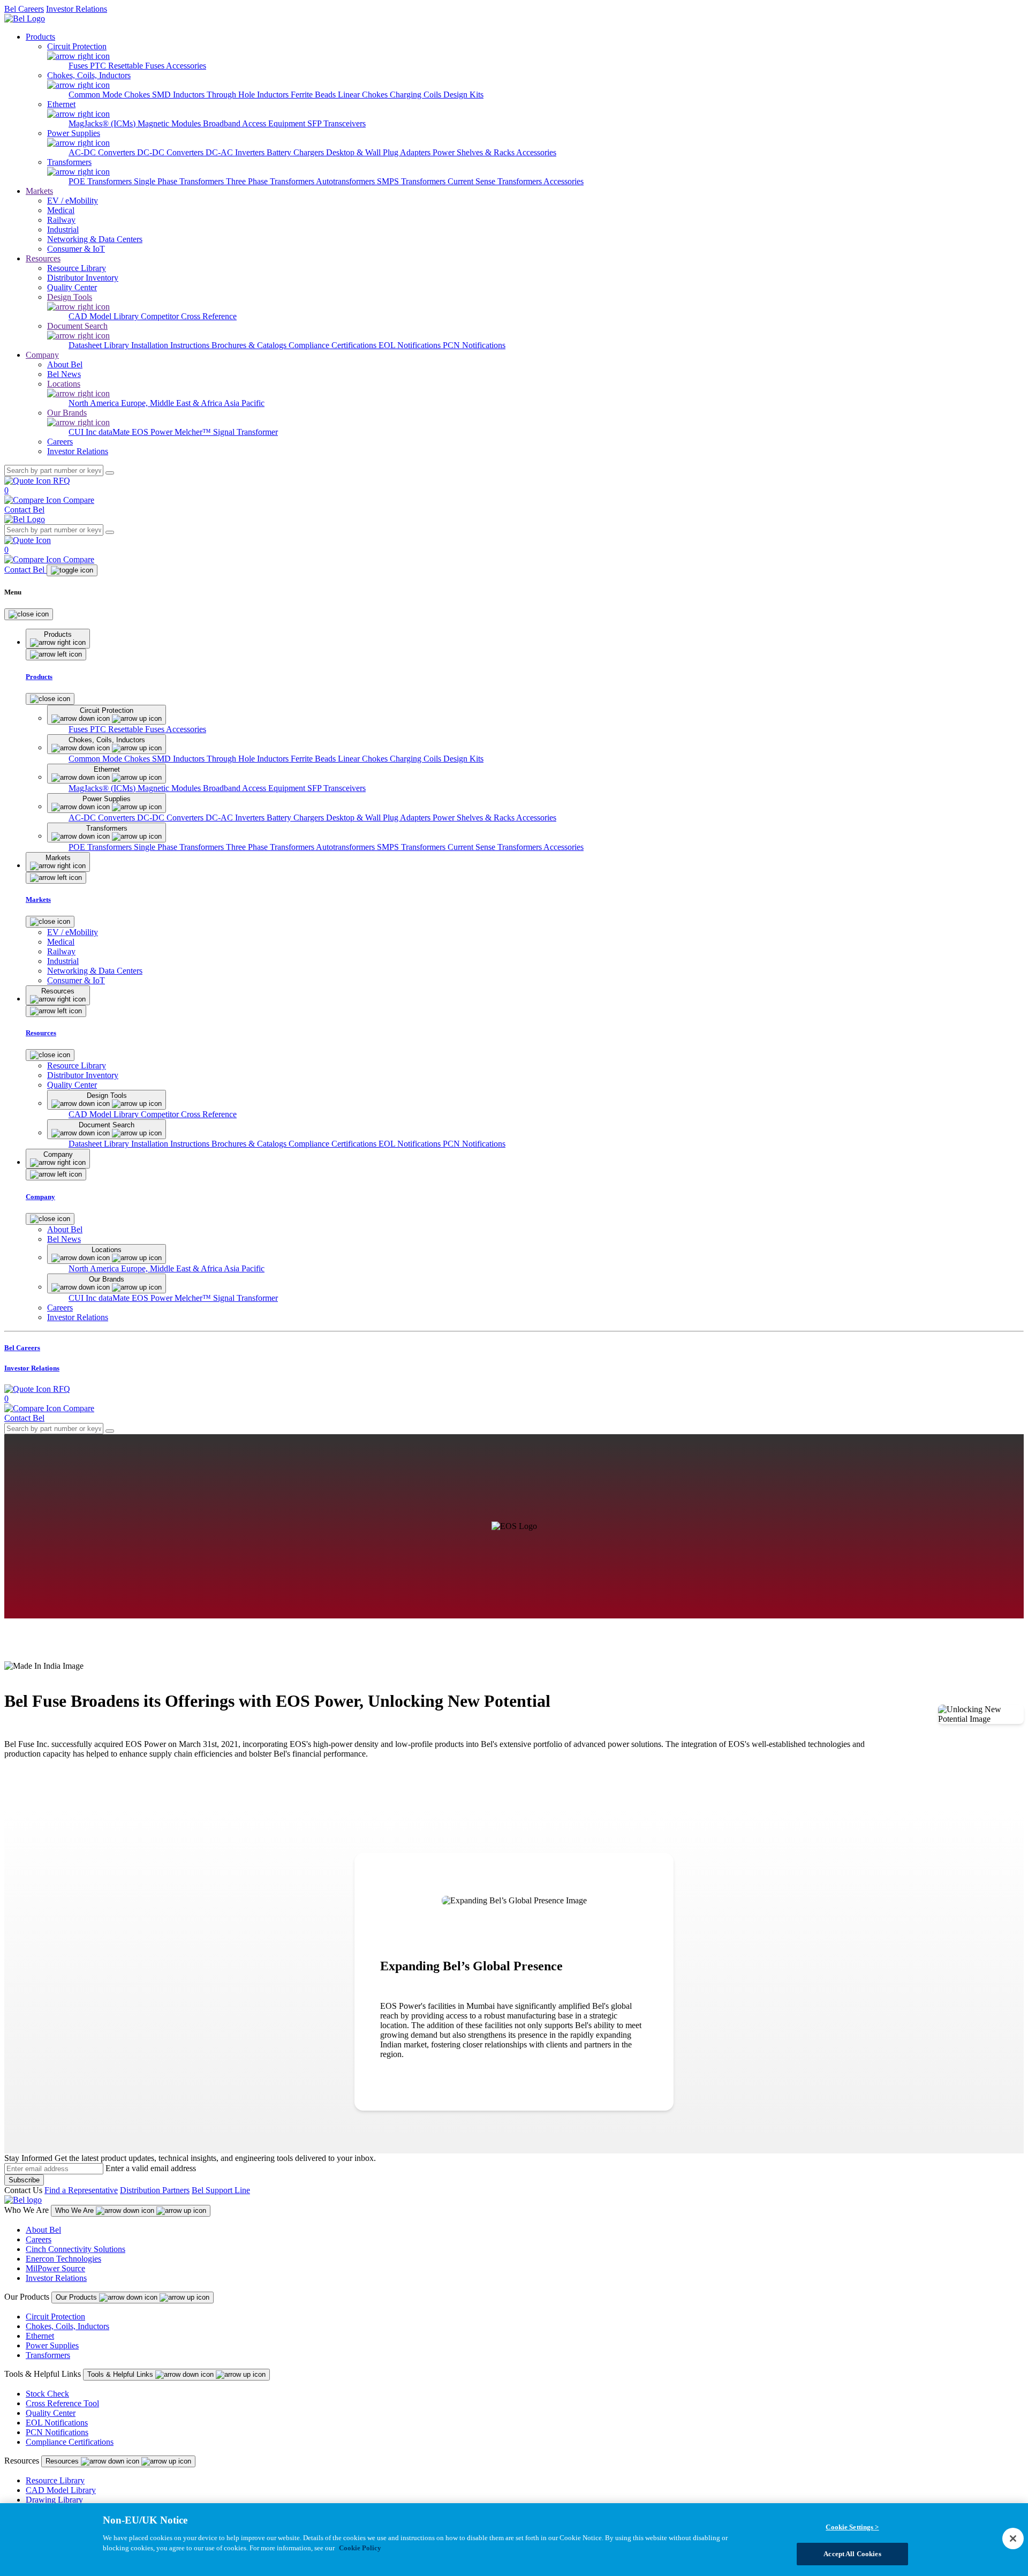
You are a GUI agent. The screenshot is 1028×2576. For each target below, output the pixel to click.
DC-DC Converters (171, 152)
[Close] (29, 614)
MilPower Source (55, 2268)
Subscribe (24, 2180)
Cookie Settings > (852, 2527)
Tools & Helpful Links (121, 2374)
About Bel (43, 2230)
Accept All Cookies (852, 2554)
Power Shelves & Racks (474, 152)
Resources (43, 258)
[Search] (110, 473)
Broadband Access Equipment (255, 123)
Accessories (186, 66)
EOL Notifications (411, 345)
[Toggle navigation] (72, 570)
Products (40, 37)
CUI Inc (84, 432)
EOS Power (153, 432)
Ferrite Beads (314, 95)
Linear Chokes (364, 95)
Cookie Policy (360, 2548)
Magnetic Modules (170, 123)
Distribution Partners (155, 2190)
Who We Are (75, 2210)
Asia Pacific (244, 403)
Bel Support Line (221, 2190)
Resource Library (55, 2480)
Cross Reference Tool (62, 2403)
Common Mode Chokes (110, 95)
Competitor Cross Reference (189, 316)
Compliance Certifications (334, 345)
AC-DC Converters (103, 152)
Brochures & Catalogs (250, 345)
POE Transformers (101, 181)
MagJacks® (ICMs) (103, 123)
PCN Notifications (474, 345)
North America (95, 403)
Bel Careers (24, 9)
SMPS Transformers (412, 181)
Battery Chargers (296, 152)
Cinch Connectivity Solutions (75, 2249)
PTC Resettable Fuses (128, 66)
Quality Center (51, 2413)
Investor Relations (77, 9)
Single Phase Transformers (180, 181)
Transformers (48, 2355)
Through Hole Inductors (249, 95)
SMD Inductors (179, 95)
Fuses (79, 66)
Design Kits (463, 95)
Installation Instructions (171, 345)
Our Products (77, 2297)
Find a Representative (81, 2190)
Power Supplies (52, 2345)
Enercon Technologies (63, 2259)
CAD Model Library (105, 316)
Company (42, 355)
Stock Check (47, 2394)
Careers (39, 2239)
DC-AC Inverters (236, 152)
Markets (39, 191)
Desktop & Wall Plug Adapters (379, 152)
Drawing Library (54, 2500)
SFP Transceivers (337, 123)
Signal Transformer (245, 432)
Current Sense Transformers (496, 181)
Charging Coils (417, 95)
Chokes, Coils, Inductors (67, 2326)
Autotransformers (346, 181)
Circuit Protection (55, 2317)
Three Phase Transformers (271, 181)
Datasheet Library (100, 345)
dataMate (115, 432)
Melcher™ (194, 432)
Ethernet (40, 2336)
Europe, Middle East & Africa (172, 403)
